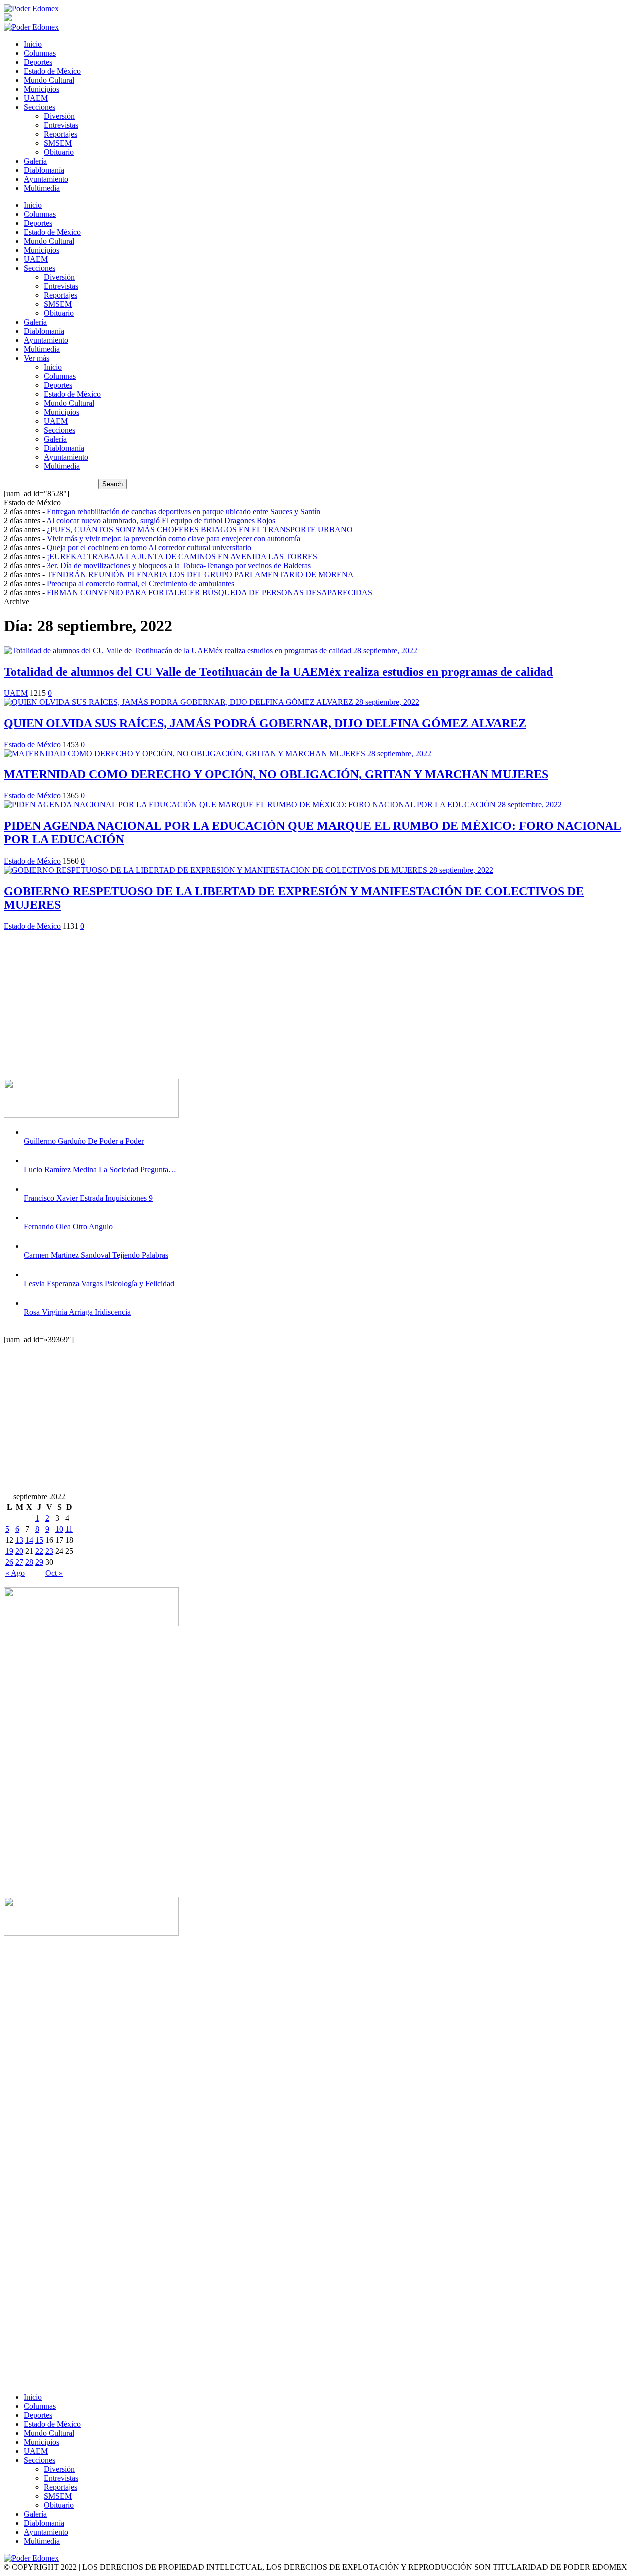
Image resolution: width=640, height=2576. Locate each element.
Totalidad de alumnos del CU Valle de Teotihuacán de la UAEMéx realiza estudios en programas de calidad (278, 672)
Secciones (40, 107)
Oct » (54, 1573)
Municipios (42, 89)
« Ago (15, 1573)
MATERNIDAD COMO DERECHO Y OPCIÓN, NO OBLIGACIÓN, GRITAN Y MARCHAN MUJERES (276, 774)
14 (29, 1540)
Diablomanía (44, 170)
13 (19, 1540)
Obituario (59, 152)
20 (19, 1551)
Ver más (37, 358)
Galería (35, 161)
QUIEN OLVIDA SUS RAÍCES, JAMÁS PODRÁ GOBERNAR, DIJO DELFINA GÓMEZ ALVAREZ (265, 723)
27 (19, 1562)
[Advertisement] (304, 1001)
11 (69, 1529)
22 (39, 1551)
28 (29, 1562)
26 (9, 1562)
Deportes (38, 62)
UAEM (36, 98)
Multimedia (42, 188)
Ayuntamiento (46, 179)
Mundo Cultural (49, 80)
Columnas (40, 53)
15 (39, 1540)
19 (9, 1551)
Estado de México (52, 71)
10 (59, 1529)
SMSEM (58, 143)
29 (39, 1562)
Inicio (33, 44)
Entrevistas (61, 125)
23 (49, 1551)
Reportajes (61, 134)
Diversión (59, 116)
